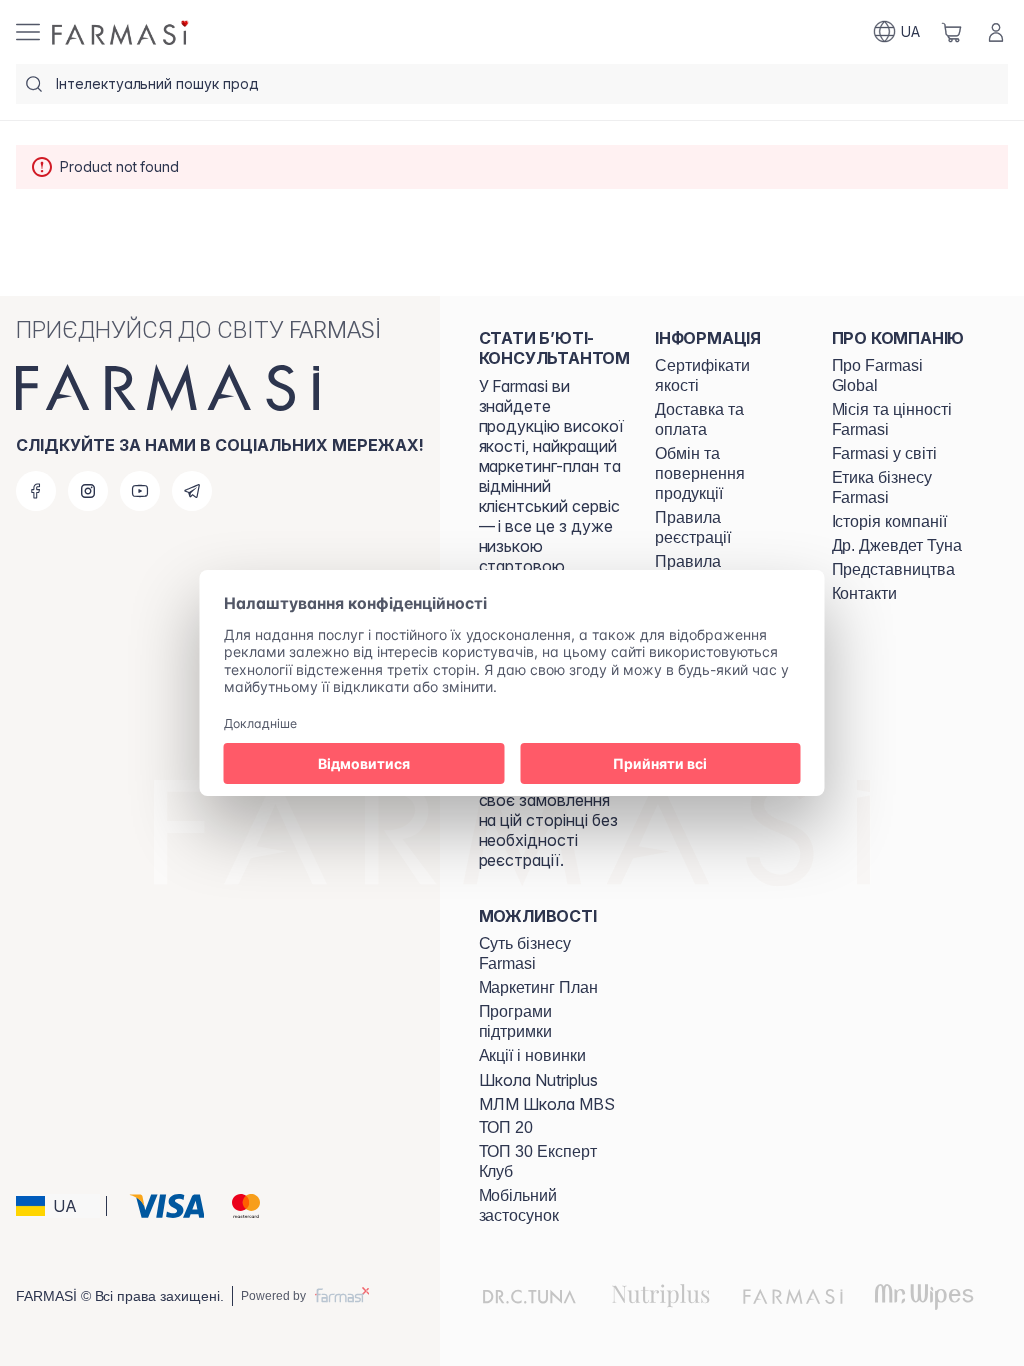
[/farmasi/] (122, 32)
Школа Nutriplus (538, 1080)
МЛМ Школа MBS (547, 1104)
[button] (58, 1206)
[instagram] (88, 491)
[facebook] (36, 491)
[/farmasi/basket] (952, 32)
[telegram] (192, 491)
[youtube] (140, 491)
